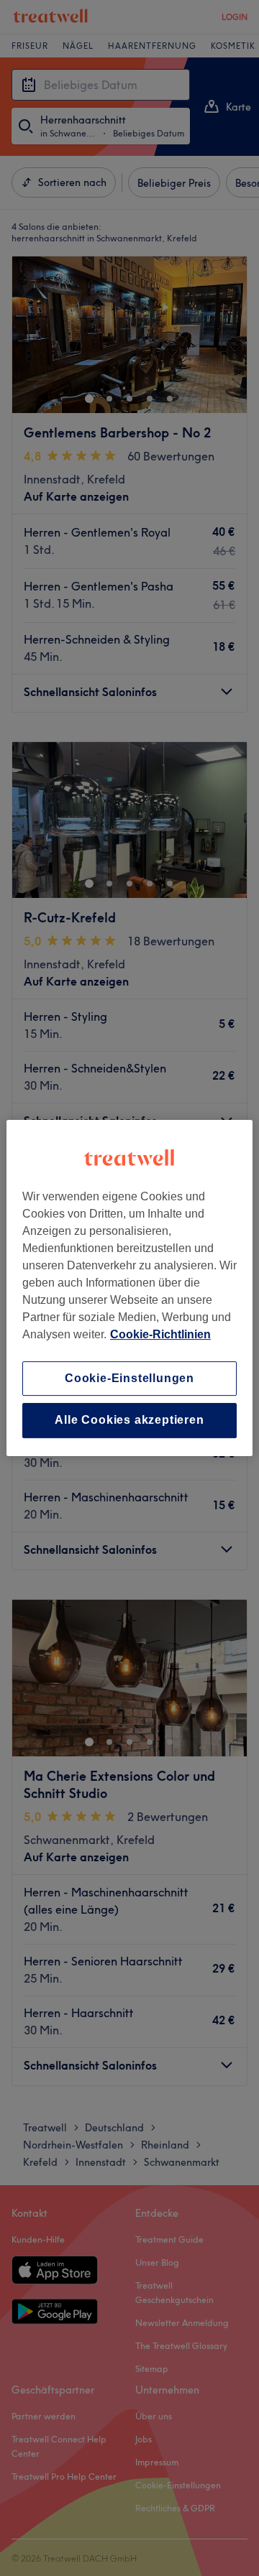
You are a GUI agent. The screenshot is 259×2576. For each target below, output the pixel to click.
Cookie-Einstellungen (129, 1378)
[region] (129, 1288)
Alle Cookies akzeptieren (129, 1421)
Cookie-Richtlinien (160, 1334)
